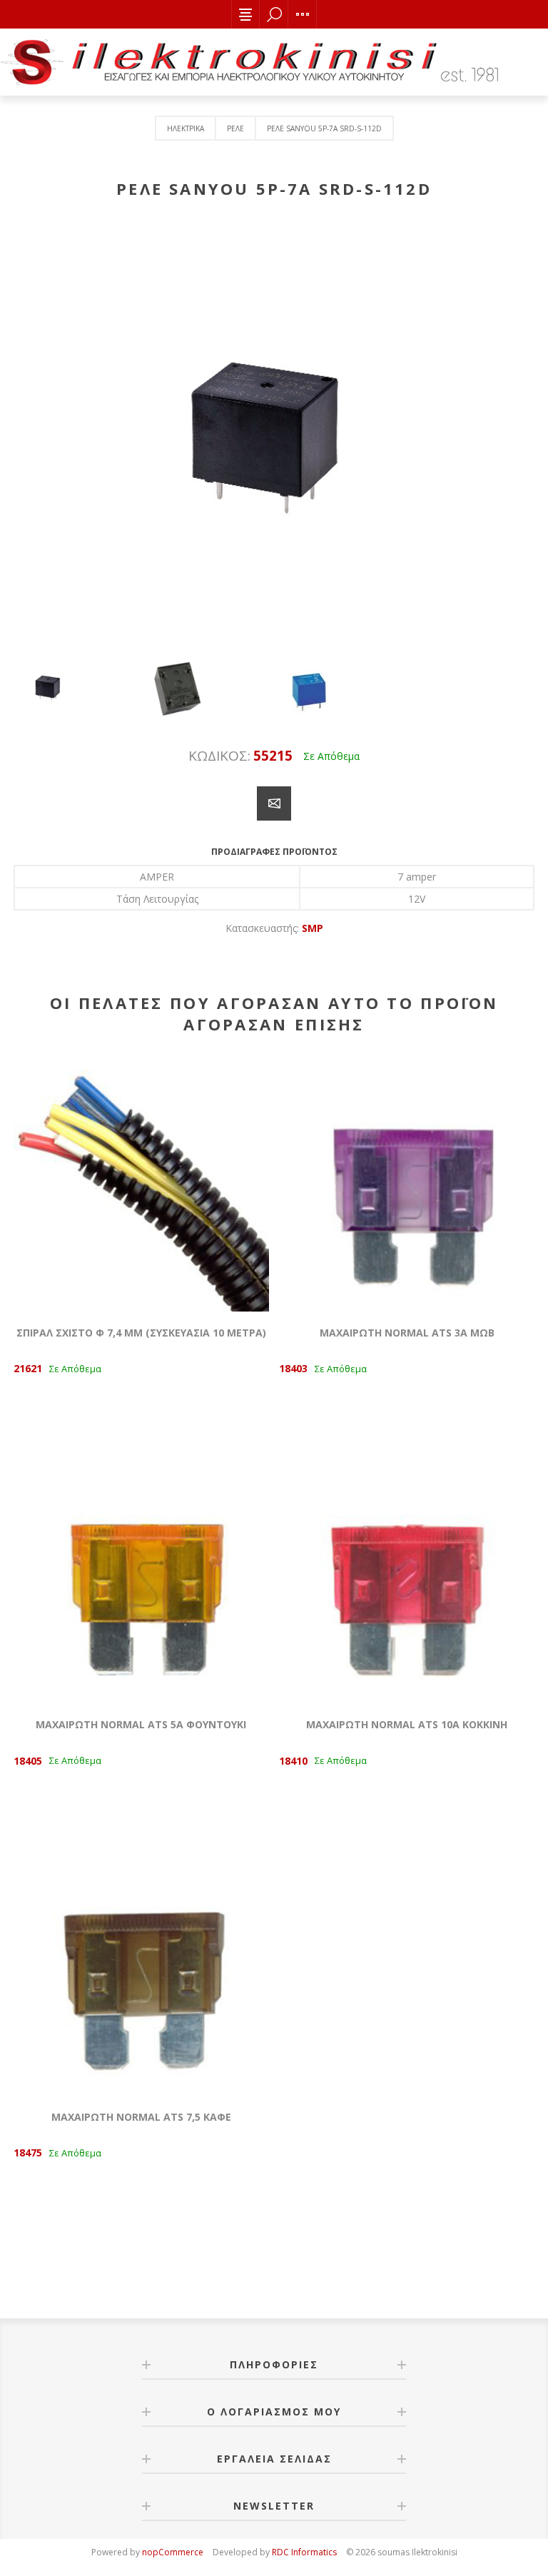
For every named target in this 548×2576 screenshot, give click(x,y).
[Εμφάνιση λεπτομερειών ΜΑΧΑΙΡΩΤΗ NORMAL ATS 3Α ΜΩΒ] (407, 1184)
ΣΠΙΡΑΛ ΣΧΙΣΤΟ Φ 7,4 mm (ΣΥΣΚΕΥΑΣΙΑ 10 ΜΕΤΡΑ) (141, 1333)
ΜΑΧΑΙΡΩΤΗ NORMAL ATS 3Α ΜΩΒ (407, 1333)
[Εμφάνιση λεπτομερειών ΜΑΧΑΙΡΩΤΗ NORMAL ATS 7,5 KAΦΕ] (141, 1968)
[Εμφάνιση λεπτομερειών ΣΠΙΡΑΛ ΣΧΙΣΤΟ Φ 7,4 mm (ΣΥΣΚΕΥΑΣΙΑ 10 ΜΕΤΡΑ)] (141, 1184)
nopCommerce (173, 2552)
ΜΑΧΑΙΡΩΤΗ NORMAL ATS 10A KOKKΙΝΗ (407, 1724)
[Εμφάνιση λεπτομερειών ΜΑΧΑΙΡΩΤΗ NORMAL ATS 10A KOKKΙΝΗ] (407, 1576)
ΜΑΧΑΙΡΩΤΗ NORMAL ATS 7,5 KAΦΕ (141, 2117)
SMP (313, 928)
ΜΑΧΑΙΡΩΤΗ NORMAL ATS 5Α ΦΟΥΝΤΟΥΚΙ (141, 1724)
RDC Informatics (304, 2552)
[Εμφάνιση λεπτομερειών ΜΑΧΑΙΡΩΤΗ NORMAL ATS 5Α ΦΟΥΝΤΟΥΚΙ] (141, 1576)
